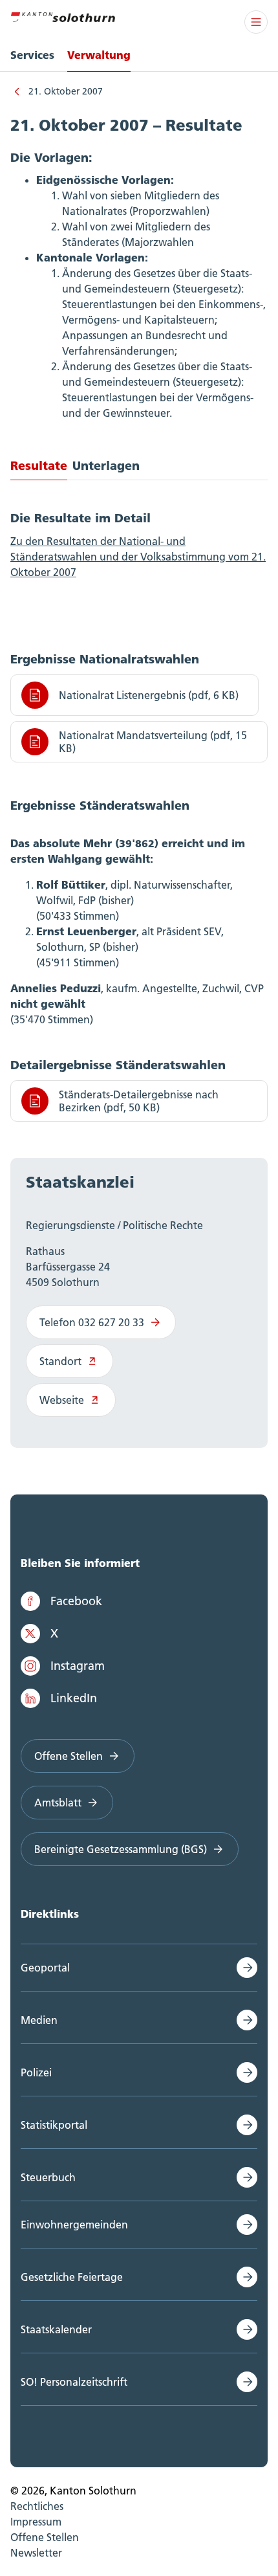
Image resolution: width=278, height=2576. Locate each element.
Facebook (76, 1601)
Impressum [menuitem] (36, 2522)
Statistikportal (54, 2125)
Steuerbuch (48, 2177)
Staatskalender (56, 2329)
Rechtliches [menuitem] (37, 2506)
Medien (39, 2020)
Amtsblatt (58, 1803)
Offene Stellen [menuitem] (45, 2537)
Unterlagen (106, 465)
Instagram (78, 1666)
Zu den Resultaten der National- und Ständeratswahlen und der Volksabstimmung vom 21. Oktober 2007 (138, 557)
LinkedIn (74, 1698)
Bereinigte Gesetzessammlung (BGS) (121, 1849)
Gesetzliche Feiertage (72, 2277)
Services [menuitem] (32, 55)
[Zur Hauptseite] (63, 16)
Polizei (36, 2072)
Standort (60, 1361)
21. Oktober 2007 (66, 91)
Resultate (39, 465)
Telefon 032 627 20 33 (92, 1322)
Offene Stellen (69, 1756)
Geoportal (45, 1968)
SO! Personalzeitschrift (74, 2382)
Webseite (62, 1400)
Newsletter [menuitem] (36, 2553)
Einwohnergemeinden (74, 2225)
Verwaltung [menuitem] (99, 55)
